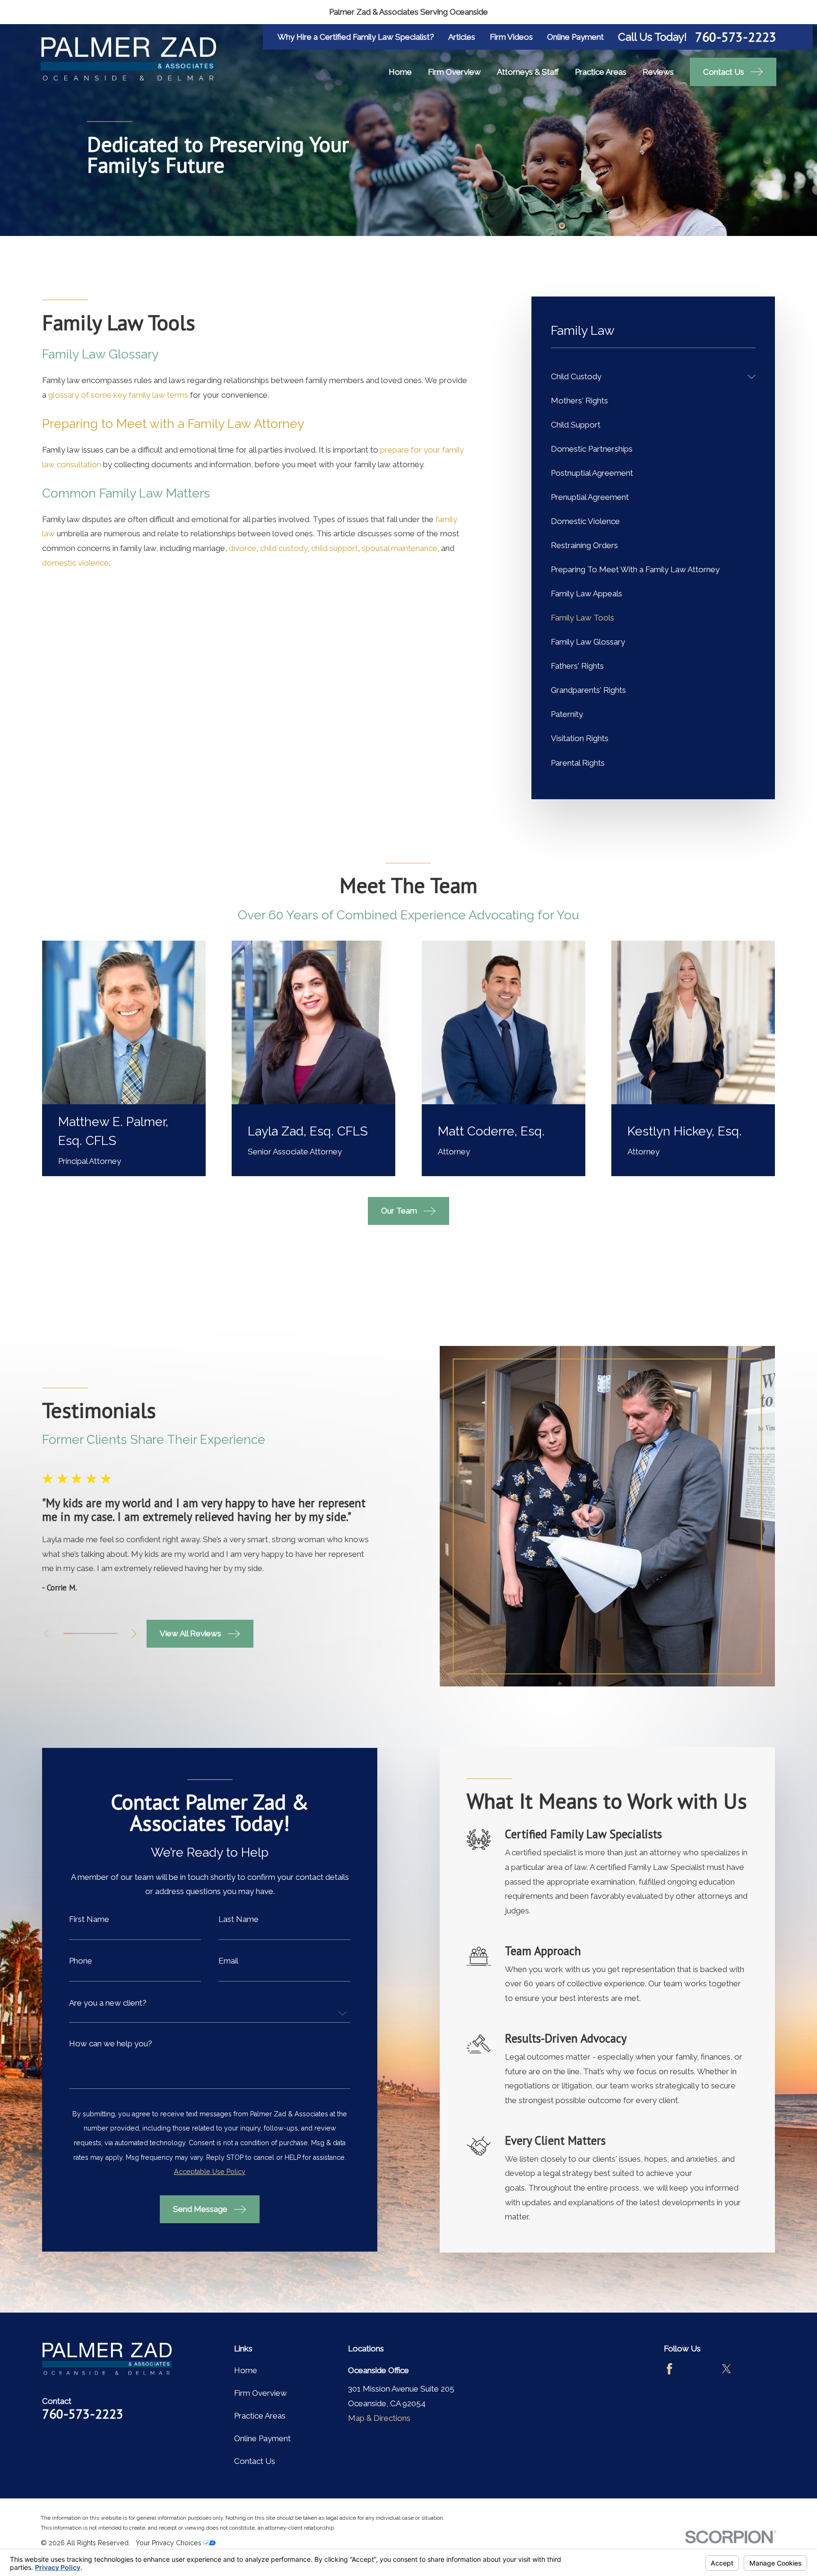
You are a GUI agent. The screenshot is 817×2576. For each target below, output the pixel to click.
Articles (462, 37)
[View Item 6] (105, 1633)
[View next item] (134, 1634)
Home (246, 2370)
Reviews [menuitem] (658, 72)
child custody (284, 548)
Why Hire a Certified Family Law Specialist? (356, 37)
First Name (89, 1919)
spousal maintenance (400, 548)
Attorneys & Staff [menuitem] (528, 72)
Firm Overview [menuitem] (454, 72)
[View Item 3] (83, 1633)
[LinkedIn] (755, 2369)
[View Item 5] (98, 1633)
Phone (81, 1961)
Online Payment (575, 37)
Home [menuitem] (400, 72)
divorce (243, 548)
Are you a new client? (108, 2003)
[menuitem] (647, 377)
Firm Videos (511, 37)
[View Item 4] (90, 1633)
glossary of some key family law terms (118, 395)
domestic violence (75, 563)
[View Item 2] (75, 1633)
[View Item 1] (67, 1633)
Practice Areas (260, 2416)
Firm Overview (261, 2393)
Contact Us (255, 2461)
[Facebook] (669, 2369)
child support (335, 548)
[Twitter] (727, 2369)
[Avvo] (698, 2369)
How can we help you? (111, 2044)
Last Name (239, 1919)
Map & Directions (379, 2418)
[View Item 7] (113, 1633)
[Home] (128, 59)
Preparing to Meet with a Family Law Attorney (173, 424)
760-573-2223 (736, 37)
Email (228, 1961)
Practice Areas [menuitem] (601, 72)
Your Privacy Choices (169, 2543)
